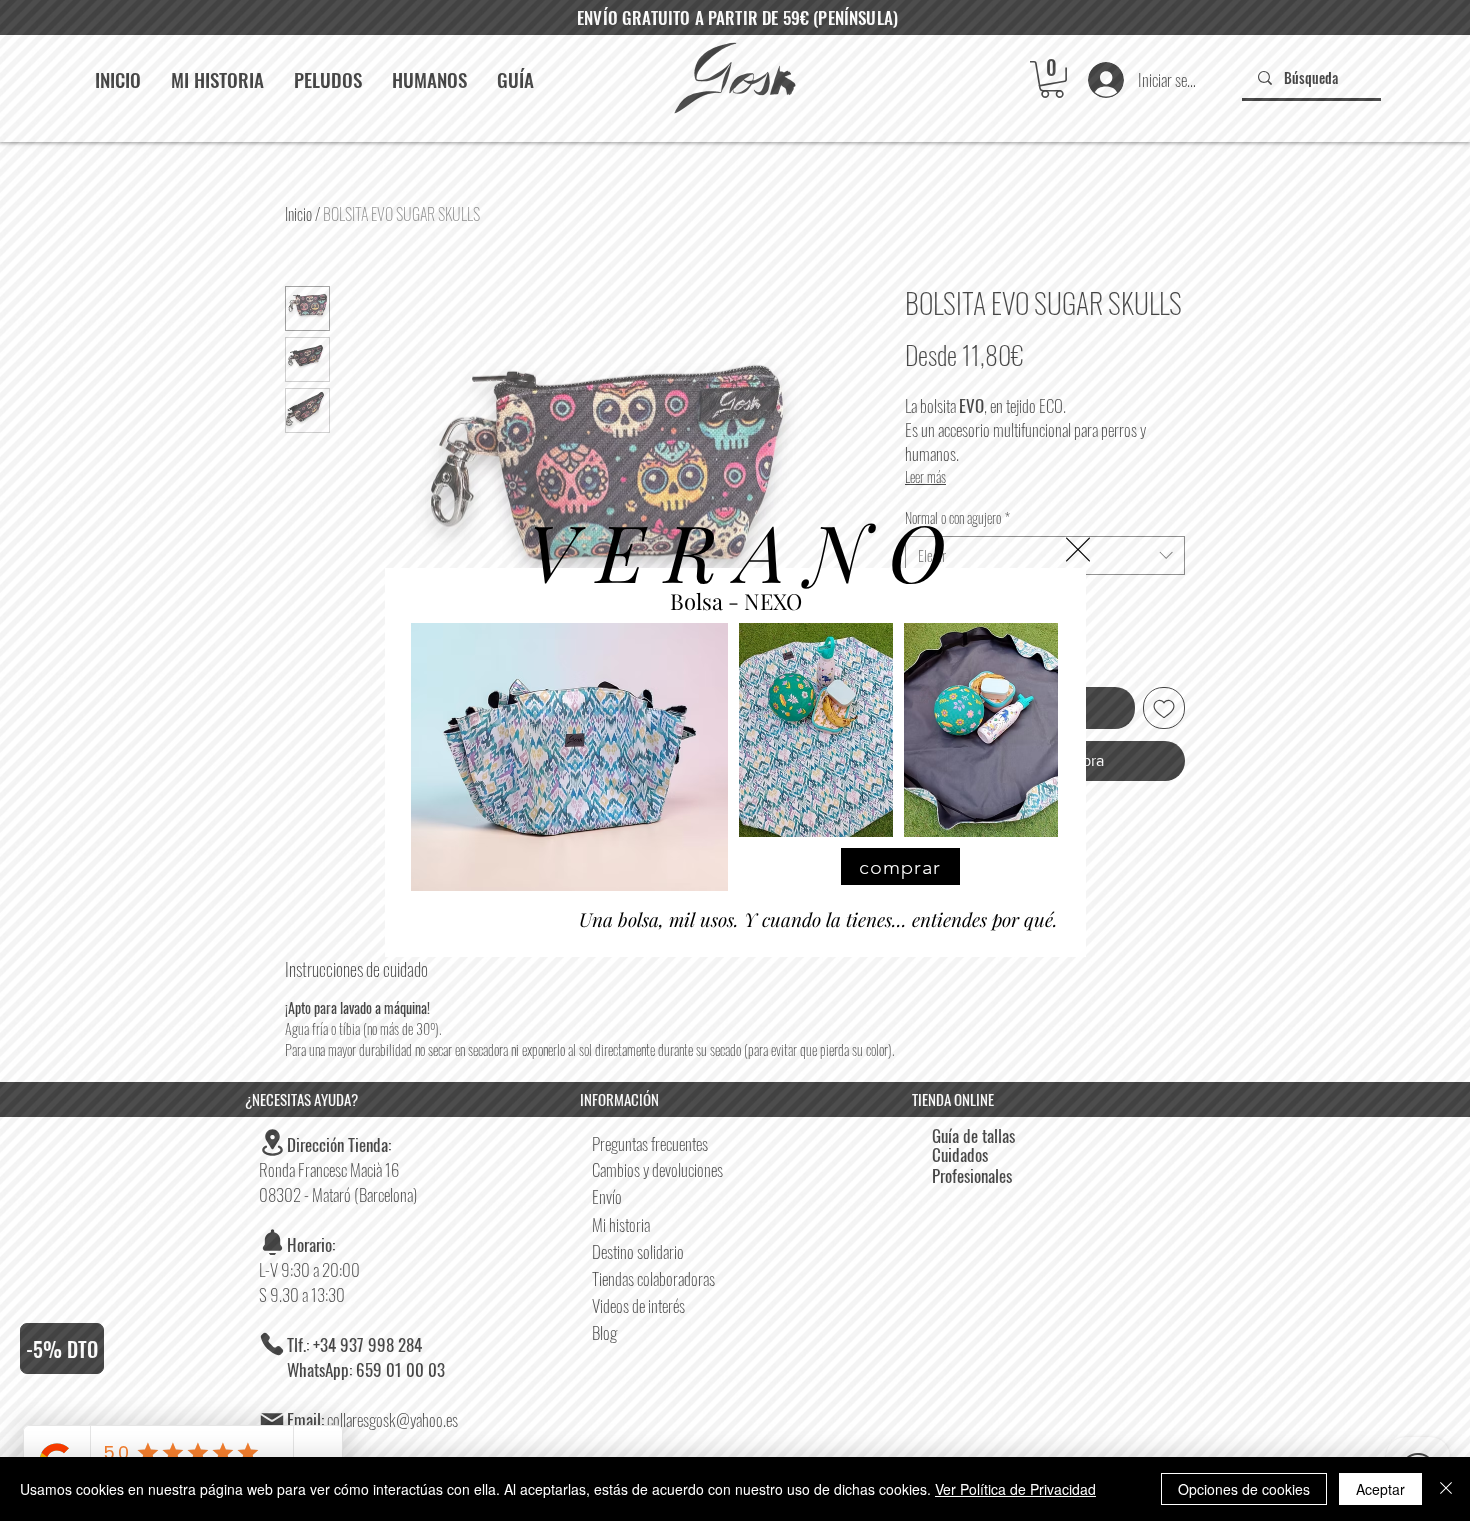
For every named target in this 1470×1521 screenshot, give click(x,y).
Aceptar (1380, 1489)
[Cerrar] (1446, 1489)
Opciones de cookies (1244, 1489)
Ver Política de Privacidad (1015, 1489)
